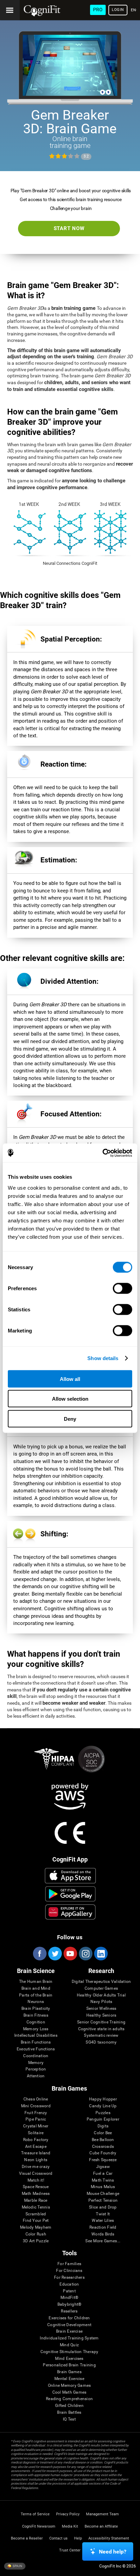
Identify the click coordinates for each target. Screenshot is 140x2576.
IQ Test (69, 2419)
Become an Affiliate (101, 2526)
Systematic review (101, 2036)
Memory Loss (36, 2029)
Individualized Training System (69, 2338)
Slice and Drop (103, 2207)
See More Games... (103, 2241)
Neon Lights (36, 2160)
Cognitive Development (69, 2325)
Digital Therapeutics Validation (101, 1982)
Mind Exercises (69, 2359)
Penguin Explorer (103, 2119)
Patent (69, 2291)
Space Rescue (36, 2187)
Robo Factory (36, 2140)
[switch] (122, 1288)
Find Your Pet (36, 2221)
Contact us (58, 2538)
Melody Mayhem (36, 2227)
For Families (69, 2264)
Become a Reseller (27, 2538)
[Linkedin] (101, 1954)
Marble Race (36, 2201)
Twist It (103, 2214)
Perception (36, 2069)
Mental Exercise (69, 2379)
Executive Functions (36, 2049)
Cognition (36, 2022)
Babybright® (69, 2304)
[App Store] (70, 1875)
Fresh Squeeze (103, 2160)
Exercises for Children (69, 2318)
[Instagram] (85, 1954)
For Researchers (69, 2278)
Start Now (69, 228)
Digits (103, 2126)
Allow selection (70, 1399)
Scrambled (36, 2214)
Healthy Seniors (101, 2015)
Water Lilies (103, 2221)
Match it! (36, 2180)
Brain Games (69, 2372)
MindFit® (69, 2298)
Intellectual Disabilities (36, 2036)
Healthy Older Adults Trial (101, 1995)
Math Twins (103, 2180)
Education (69, 2284)
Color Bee (103, 2133)
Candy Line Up (103, 2106)
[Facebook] (39, 1954)
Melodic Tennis (36, 2207)
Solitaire (36, 2133)
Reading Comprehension (69, 2399)
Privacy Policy (68, 2514)
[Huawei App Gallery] (70, 1912)
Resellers (69, 2311)
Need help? (113, 2552)
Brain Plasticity (36, 2009)
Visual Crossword (36, 2174)
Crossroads (103, 2147)
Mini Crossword (36, 2106)
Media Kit (70, 2526)
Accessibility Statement (109, 2538)
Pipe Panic (36, 2119)
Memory (36, 2063)
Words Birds (103, 2234)
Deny (70, 1419)
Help (78, 2538)
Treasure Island (36, 2153)
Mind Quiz (69, 2345)
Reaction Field (103, 2227)
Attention (36, 2076)
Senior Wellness (101, 2009)
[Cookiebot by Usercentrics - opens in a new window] (102, 1153)
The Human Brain (36, 1982)
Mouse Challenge (103, 2194)
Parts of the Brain (36, 1995)
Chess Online (36, 2099)
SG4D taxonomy (101, 2042)
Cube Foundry (103, 2153)
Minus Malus (103, 2187)
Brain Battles (69, 2413)
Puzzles (103, 2113)
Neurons (36, 2002)
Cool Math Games (69, 2392)
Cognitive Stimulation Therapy (69, 2352)
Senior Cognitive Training (101, 2022)
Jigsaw (103, 2167)
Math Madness (36, 2194)
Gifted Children (69, 2406)
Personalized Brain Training (69, 2365)
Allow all (70, 1379)
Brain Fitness (36, 2015)
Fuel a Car (103, 2174)
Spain (17, 2566)
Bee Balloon (103, 2140)
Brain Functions (36, 2042)
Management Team (102, 2514)
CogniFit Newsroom (39, 2526)
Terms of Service (35, 2514)
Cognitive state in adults (101, 2029)
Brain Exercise (69, 2331)
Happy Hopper (103, 2099)
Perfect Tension (103, 2201)
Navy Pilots (101, 2002)
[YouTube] (70, 1954)
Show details (103, 1358)
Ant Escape (36, 2147)
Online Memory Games (69, 2386)
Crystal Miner (36, 2126)
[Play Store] (70, 1894)
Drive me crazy (36, 2167)
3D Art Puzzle (36, 2241)
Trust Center (70, 2550)
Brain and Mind (36, 1989)
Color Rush (36, 2234)
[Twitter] (55, 1954)
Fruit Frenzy (36, 2113)
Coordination (36, 2056)
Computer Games (101, 1989)
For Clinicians (69, 2271)
